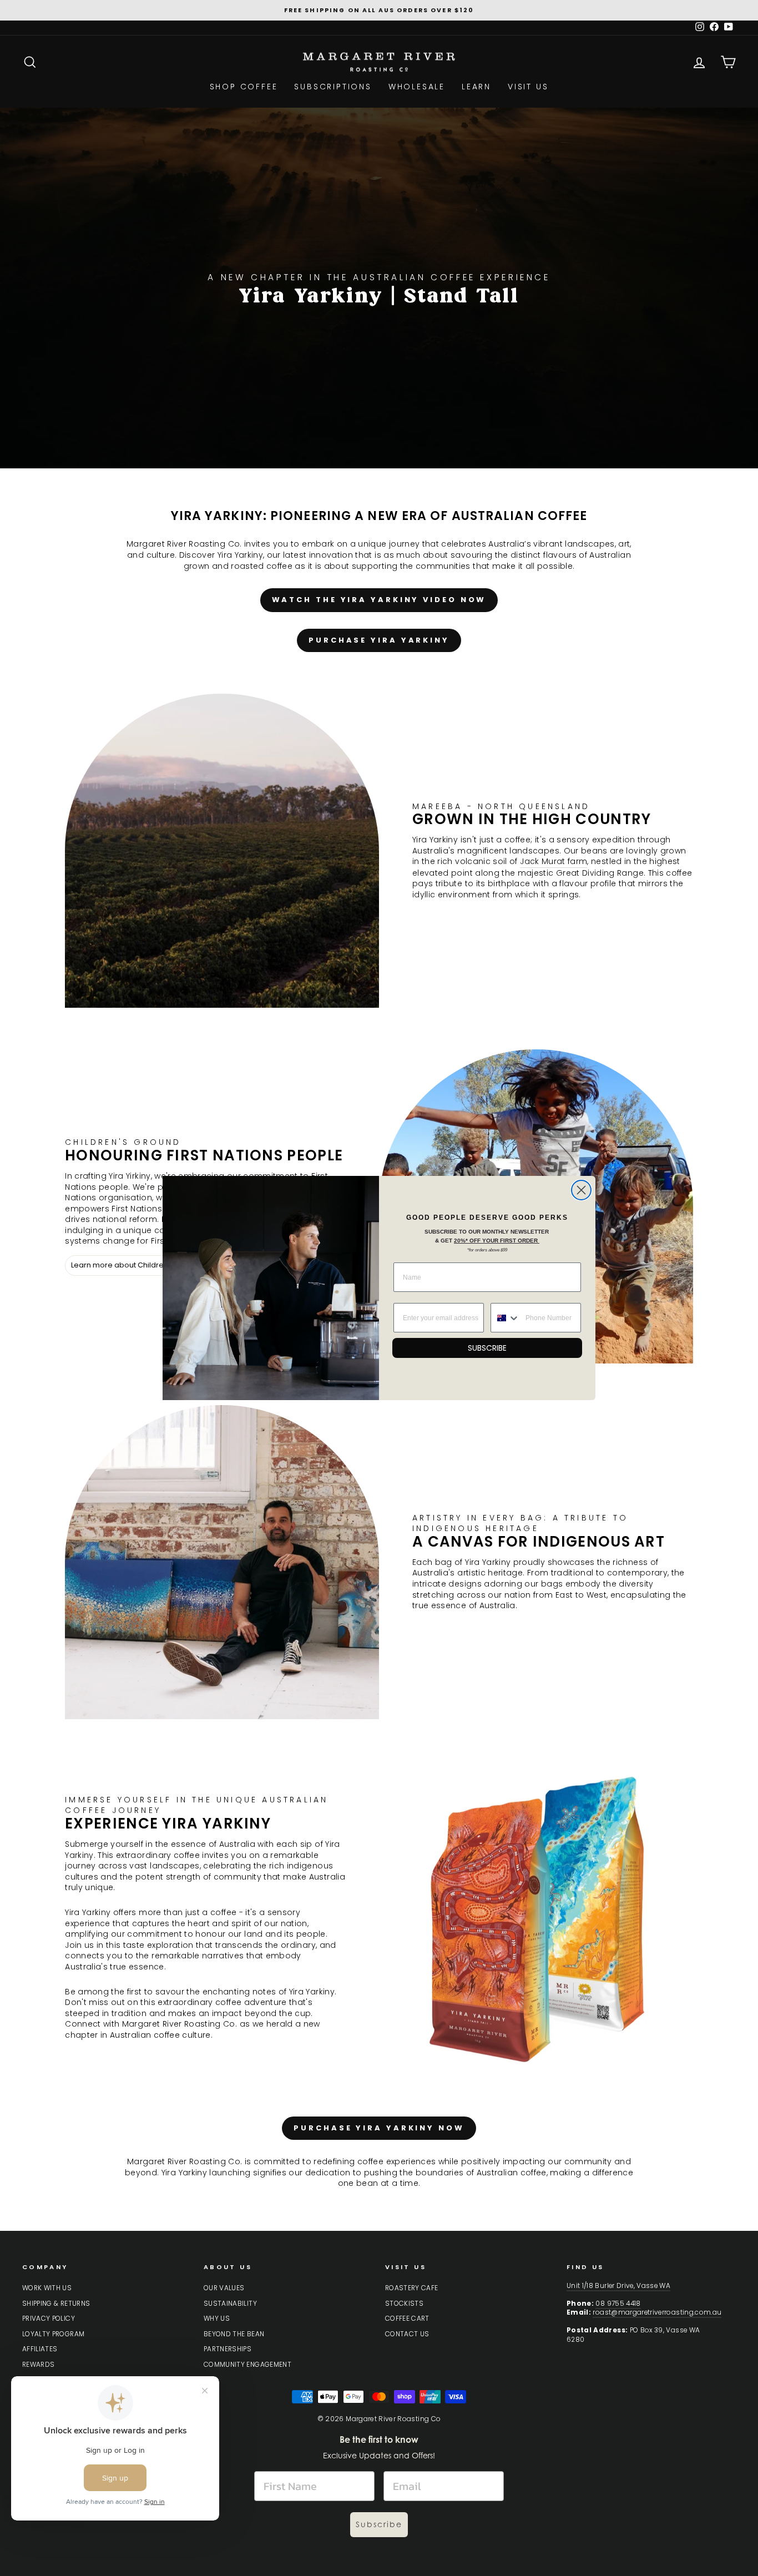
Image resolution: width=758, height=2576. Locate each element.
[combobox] (506, 1318)
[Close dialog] (581, 1190)
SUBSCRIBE (487, 1348)
